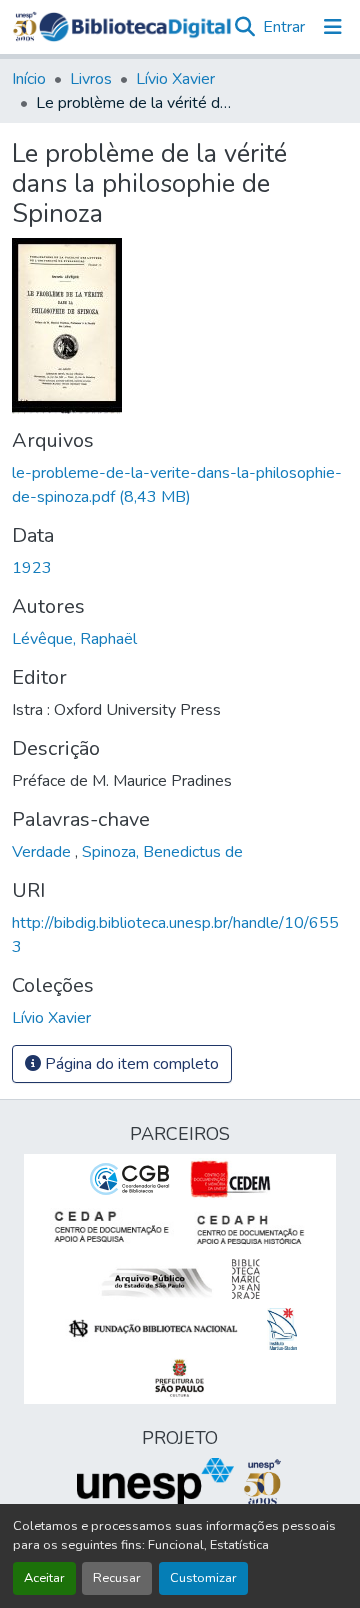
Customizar (203, 1578)
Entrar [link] (284, 27)
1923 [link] (32, 568)
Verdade (43, 852)
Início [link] (29, 79)
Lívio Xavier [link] (175, 79)
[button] (135, 27)
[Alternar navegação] (333, 27)
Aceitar (44, 1578)
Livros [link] (91, 79)
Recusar (117, 1578)
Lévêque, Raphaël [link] (74, 639)
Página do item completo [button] (130, 1064)
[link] (180, 485)
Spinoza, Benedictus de (162, 852)
